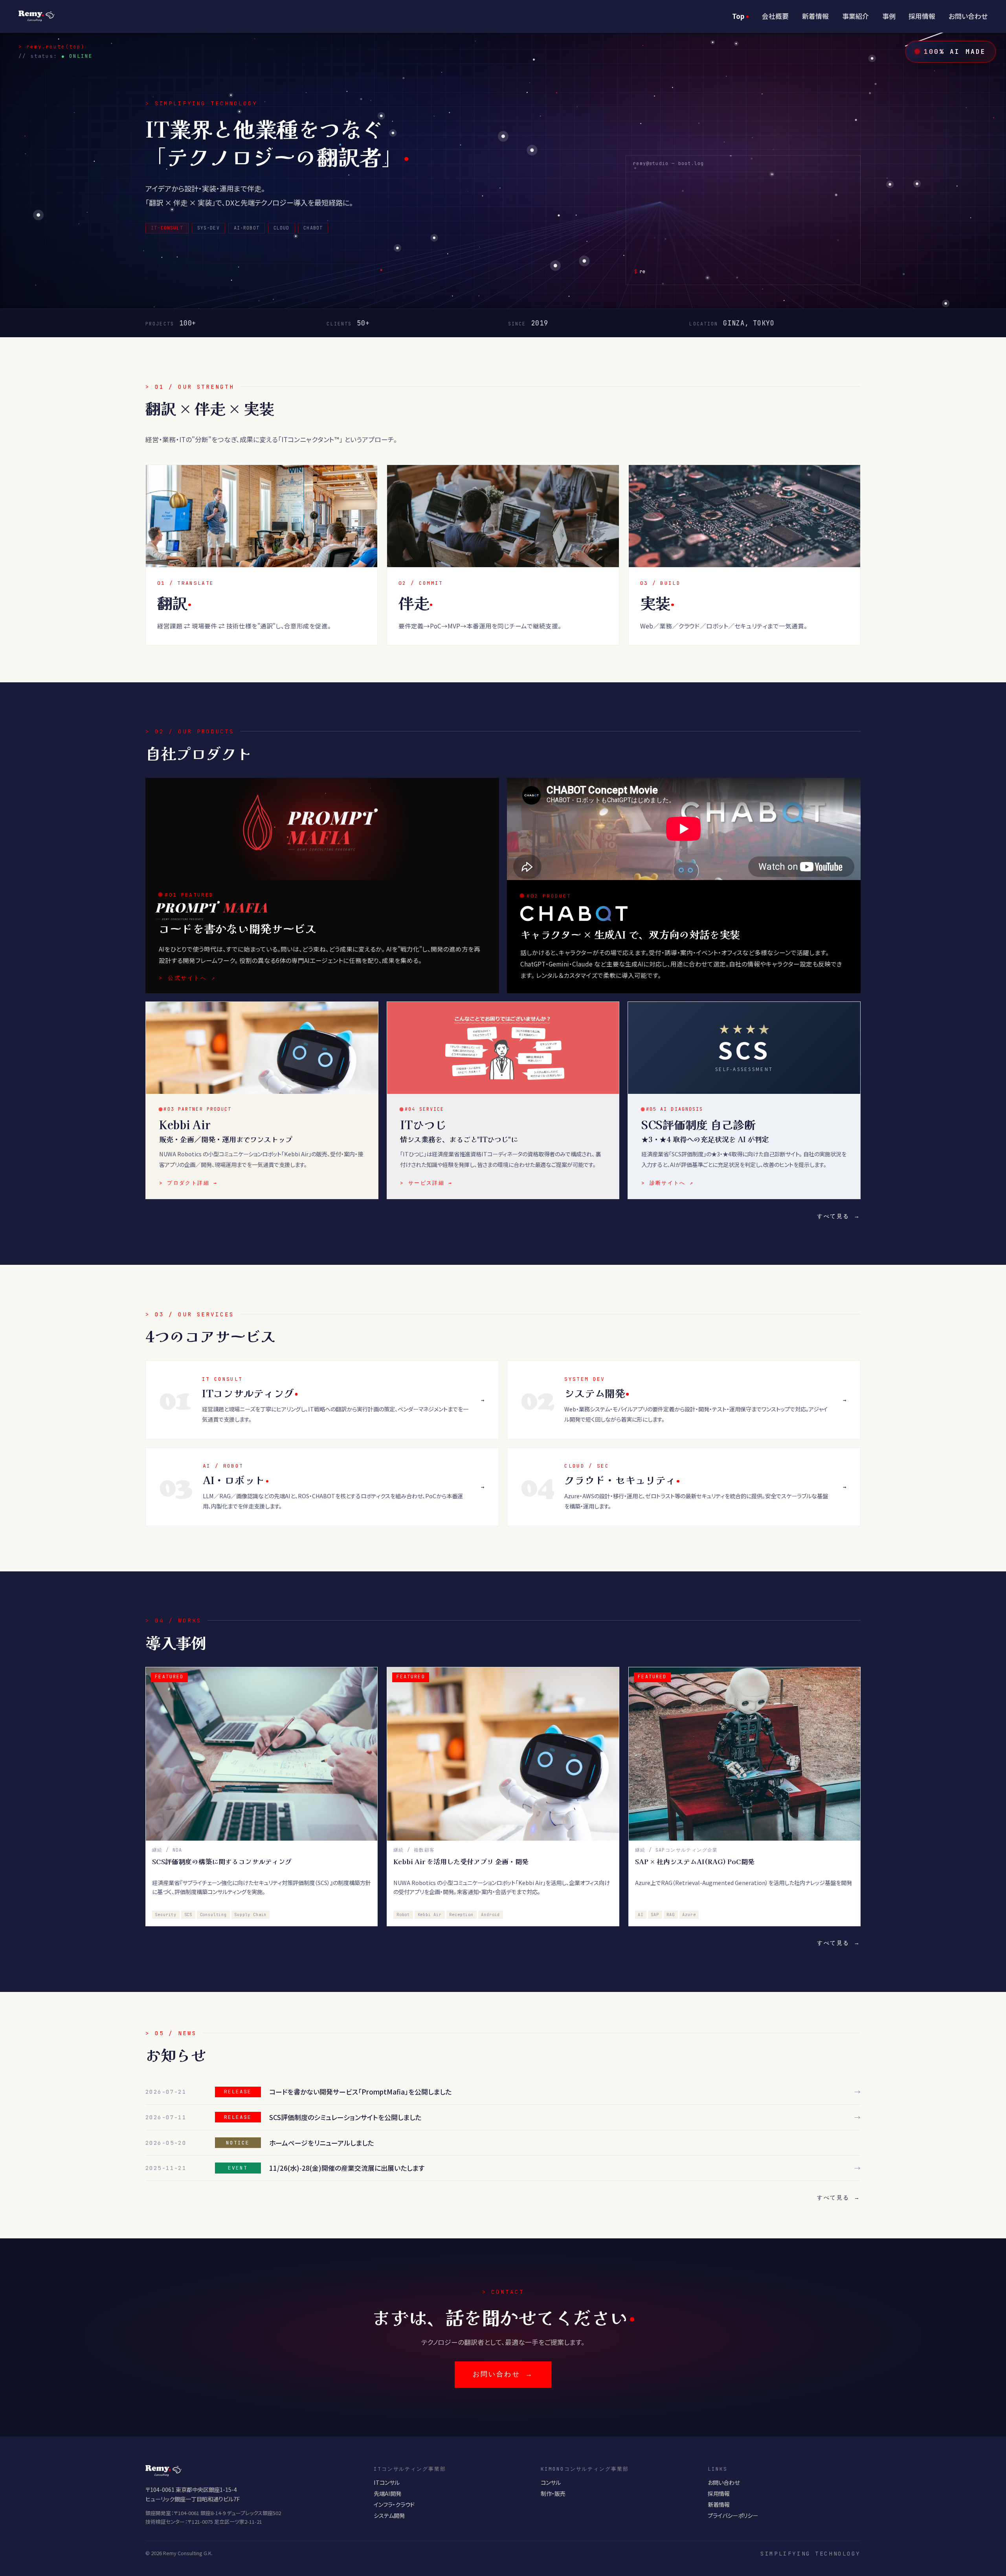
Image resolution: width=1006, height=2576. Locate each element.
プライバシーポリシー (733, 2515)
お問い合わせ (968, 16)
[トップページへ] (37, 16)
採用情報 (922, 16)
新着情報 (815, 16)
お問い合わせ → (503, 2374)
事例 (889, 16)
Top (738, 16)
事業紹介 (855, 16)
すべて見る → (839, 1216)
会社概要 (775, 16)
